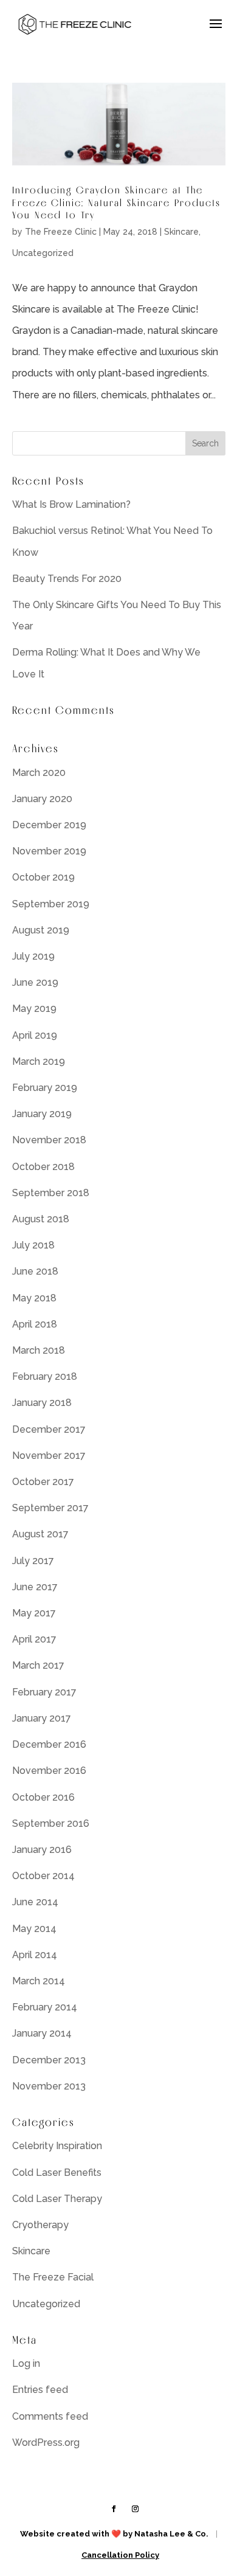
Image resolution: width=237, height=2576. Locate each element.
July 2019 (33, 956)
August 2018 (41, 1219)
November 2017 (49, 1456)
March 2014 (39, 1981)
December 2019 (49, 825)
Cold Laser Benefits (57, 2173)
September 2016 (51, 1823)
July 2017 (33, 1561)
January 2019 (42, 1114)
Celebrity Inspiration (57, 2146)
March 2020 (39, 773)
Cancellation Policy (120, 2555)
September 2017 (50, 1508)
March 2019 (39, 1061)
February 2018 (45, 1376)
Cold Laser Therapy (57, 2199)
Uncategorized (43, 253)
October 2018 (43, 1167)
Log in (26, 2363)
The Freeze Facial (53, 2277)
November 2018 (49, 1140)
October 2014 (43, 1876)
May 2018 (34, 1298)
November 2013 (49, 2086)
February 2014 (45, 2007)
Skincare (181, 232)
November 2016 (49, 1771)
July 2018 (33, 1245)
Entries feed (40, 2390)
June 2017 (35, 1587)
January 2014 (42, 2033)
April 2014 (35, 1955)
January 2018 (42, 1403)
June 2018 (35, 1271)
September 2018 (51, 1193)
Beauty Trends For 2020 (67, 579)
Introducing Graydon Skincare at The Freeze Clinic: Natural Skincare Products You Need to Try (116, 203)
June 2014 (35, 1902)
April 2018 (35, 1324)
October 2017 (43, 1482)
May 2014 (34, 1929)
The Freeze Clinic (61, 232)
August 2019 (41, 930)
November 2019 (49, 851)
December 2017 (49, 1429)
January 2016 (42, 1850)
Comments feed (50, 2416)
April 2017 (34, 1639)
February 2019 (45, 1088)
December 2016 (49, 1744)
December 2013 (49, 2060)
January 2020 (42, 799)
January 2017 (42, 1718)
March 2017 (38, 1665)
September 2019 (51, 904)
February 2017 (44, 1692)
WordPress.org (46, 2443)
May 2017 (34, 1613)
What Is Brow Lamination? (71, 504)
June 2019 (35, 982)
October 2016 (43, 1797)
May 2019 (34, 1009)
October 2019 (43, 877)
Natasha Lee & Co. (171, 2534)
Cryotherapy (40, 2225)
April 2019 (35, 1035)
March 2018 (39, 1350)
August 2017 (40, 1534)
